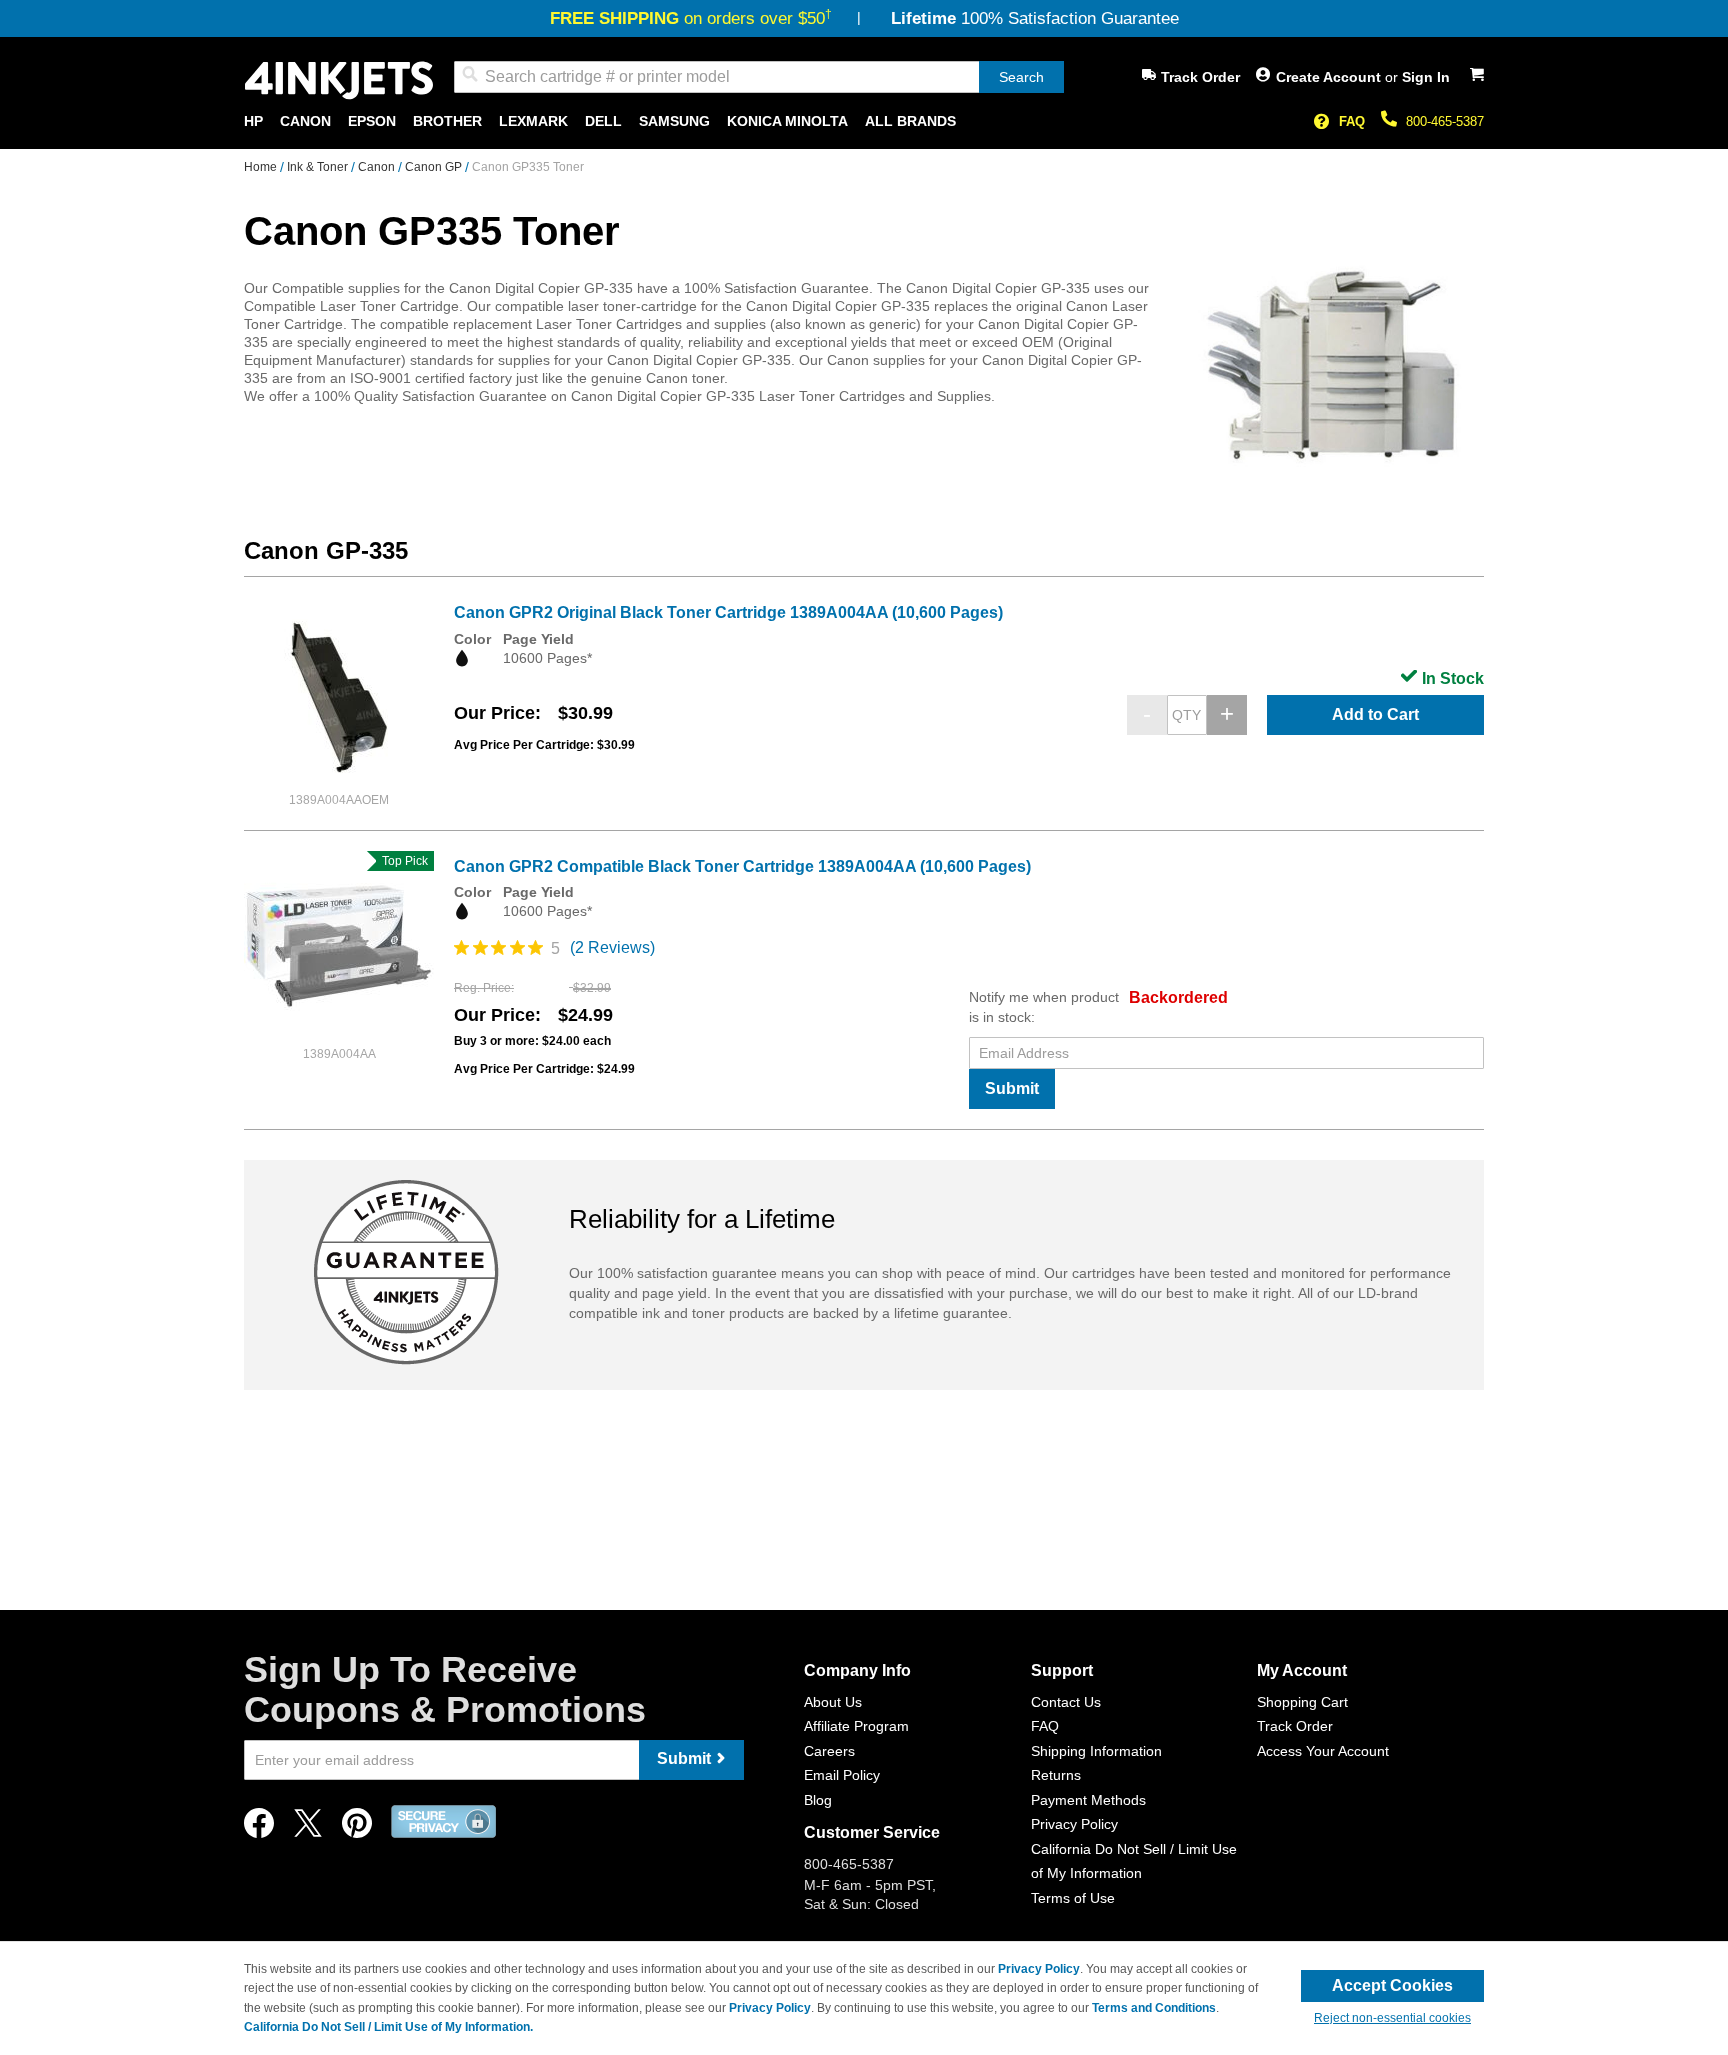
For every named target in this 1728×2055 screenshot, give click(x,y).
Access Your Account (1323, 1751)
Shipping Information (1096, 1751)
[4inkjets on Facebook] (259, 1828)
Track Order (1200, 77)
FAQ (1352, 121)
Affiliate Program (856, 1726)
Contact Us (1066, 1702)
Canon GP (435, 167)
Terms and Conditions (1154, 2008)
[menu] (864, 121)
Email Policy (842, 1775)
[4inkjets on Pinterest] (357, 1828)
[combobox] (759, 77)
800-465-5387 (1445, 121)
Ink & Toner (319, 167)
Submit (1012, 1088)
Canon (378, 167)
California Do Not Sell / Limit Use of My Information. (388, 2027)
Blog (818, 1800)
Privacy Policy (1074, 1824)
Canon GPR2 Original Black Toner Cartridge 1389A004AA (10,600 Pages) (728, 612)
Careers (829, 1751)
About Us (833, 1702)
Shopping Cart (1302, 1702)
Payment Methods (1088, 1800)
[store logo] (339, 80)
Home (262, 167)
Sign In (1426, 77)
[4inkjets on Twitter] (308, 1828)
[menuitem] (253, 121)
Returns (1056, 1775)
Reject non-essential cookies (1392, 2018)
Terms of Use (1073, 1898)
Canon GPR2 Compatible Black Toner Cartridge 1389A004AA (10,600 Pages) (742, 866)
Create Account (1330, 77)
